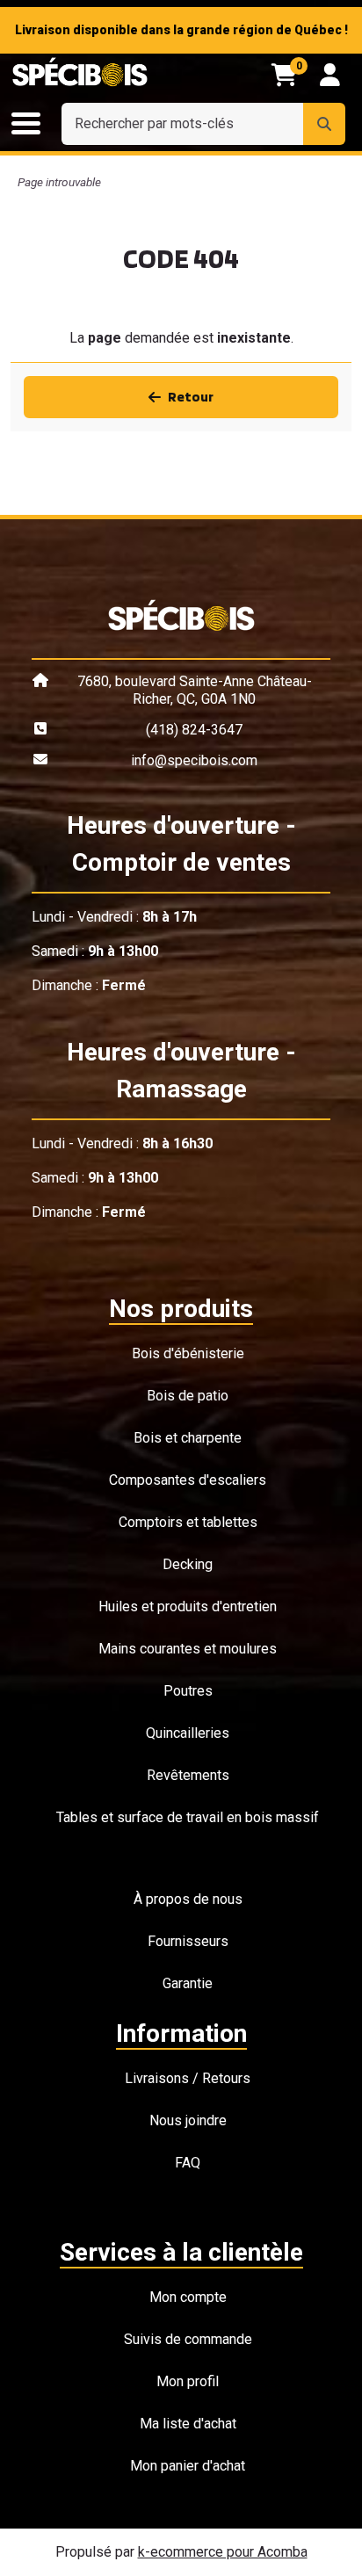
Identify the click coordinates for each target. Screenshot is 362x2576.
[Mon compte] (330, 75)
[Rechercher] (324, 124)
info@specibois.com (194, 760)
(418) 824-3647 (194, 730)
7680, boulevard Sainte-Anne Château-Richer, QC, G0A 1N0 (195, 690)
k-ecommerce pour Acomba (223, 2552)
